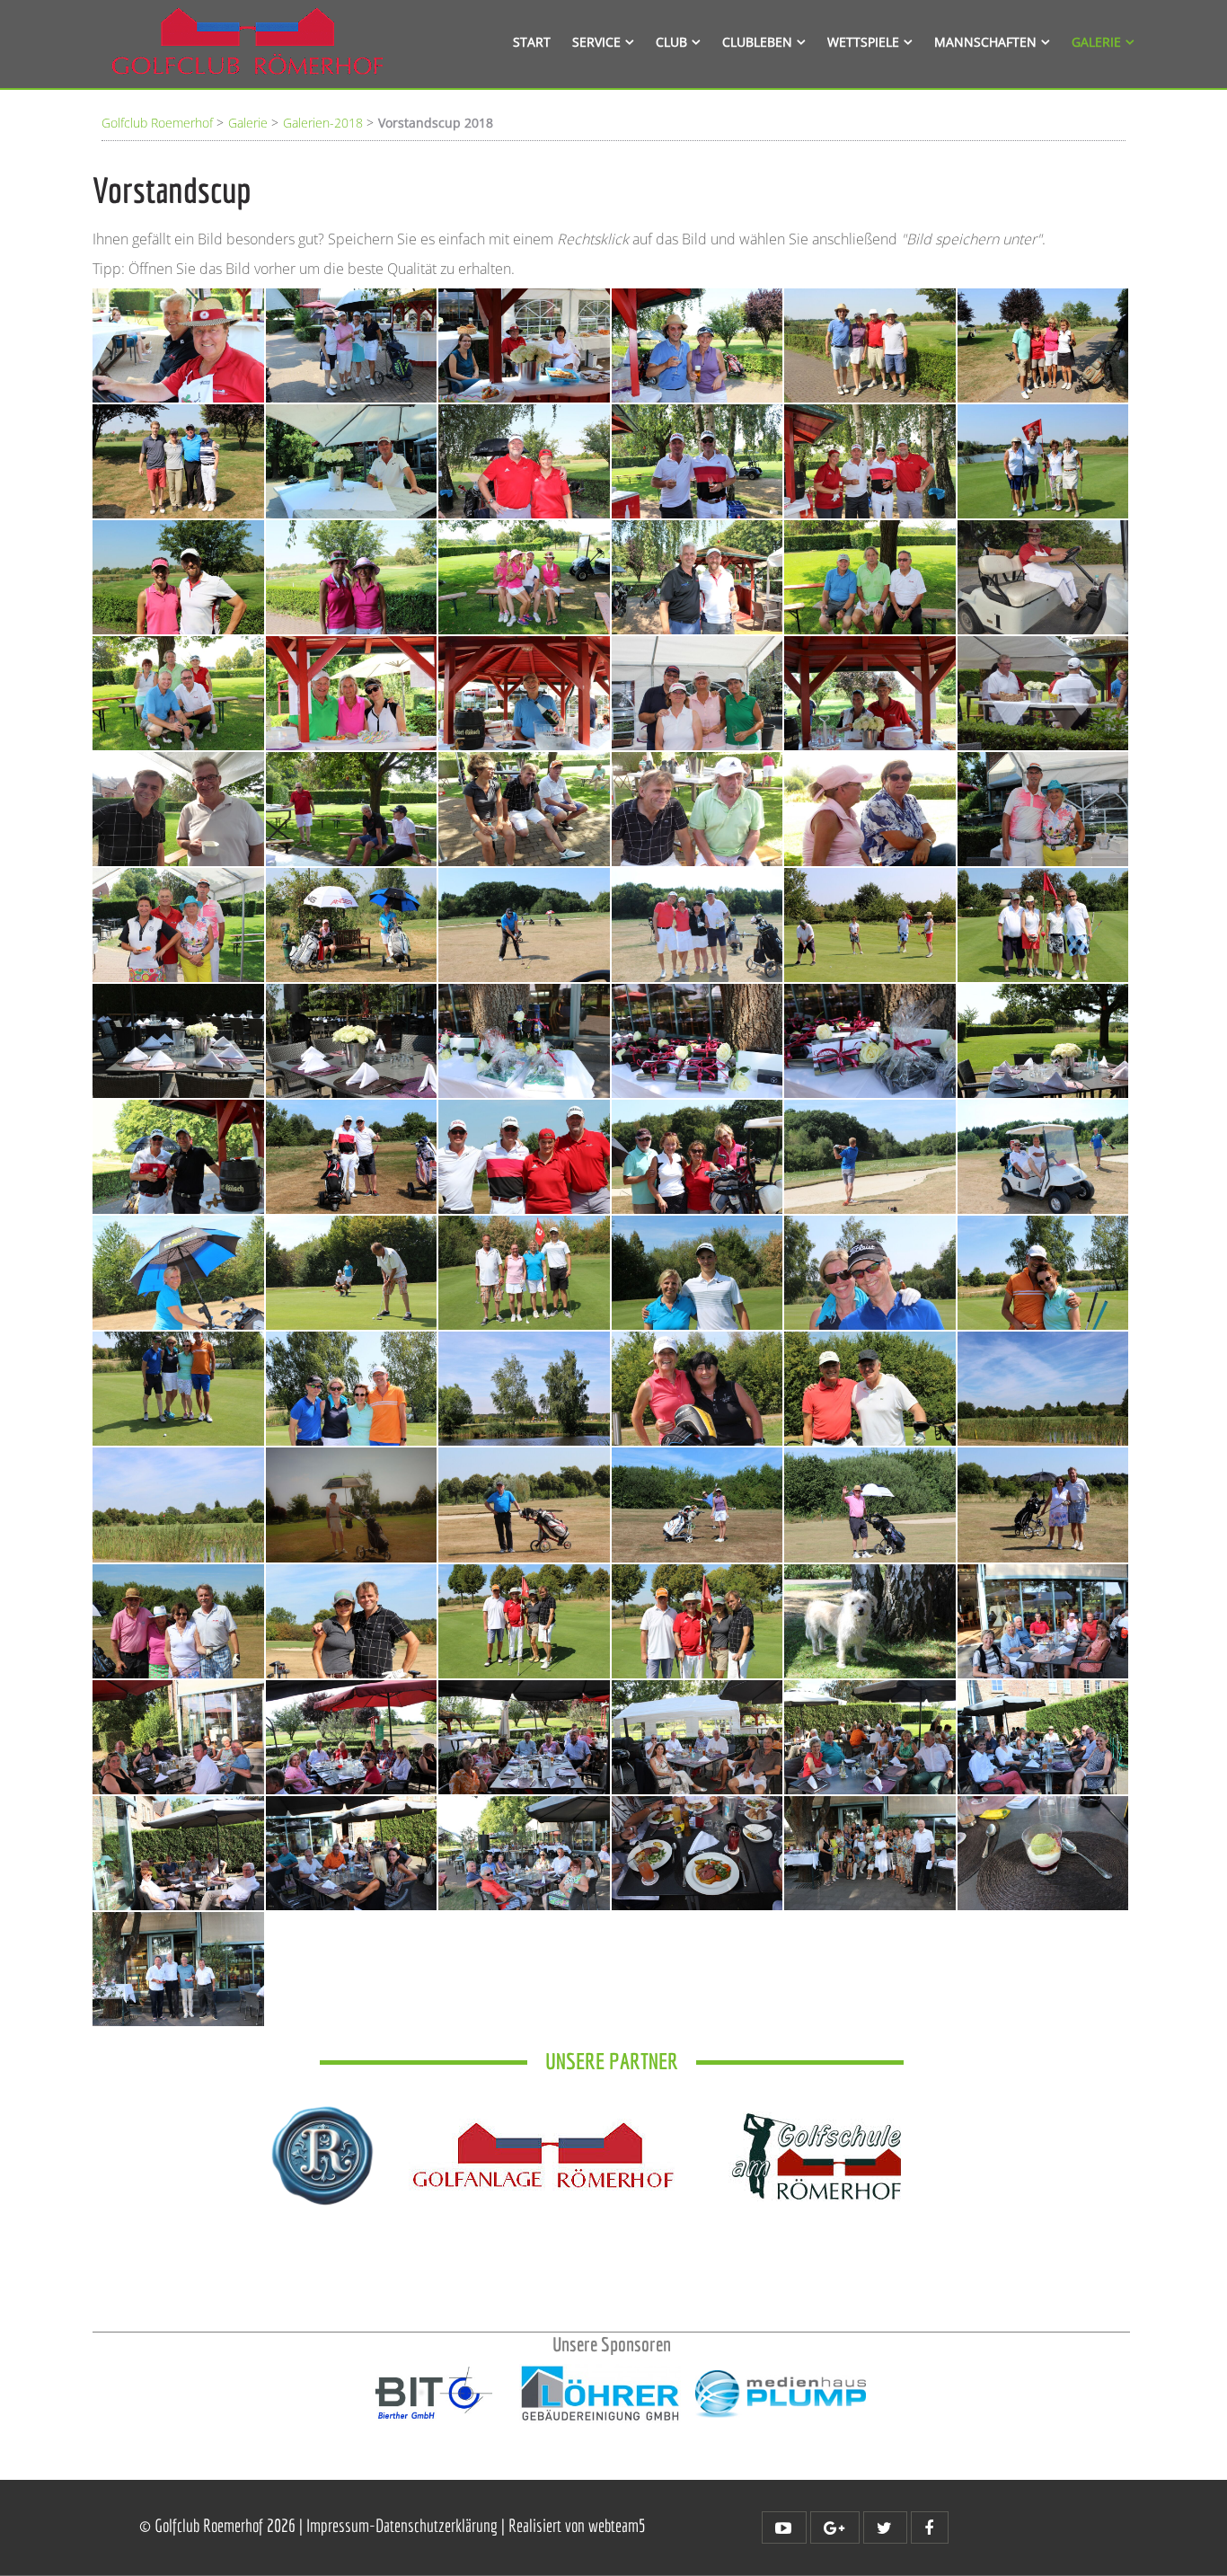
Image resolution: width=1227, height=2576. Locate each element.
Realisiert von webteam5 (577, 2525)
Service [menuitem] (596, 42)
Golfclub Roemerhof (157, 123)
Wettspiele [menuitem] (863, 42)
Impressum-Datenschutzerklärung (404, 2525)
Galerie (248, 123)
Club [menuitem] (671, 42)
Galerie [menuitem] (1096, 42)
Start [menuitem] (532, 42)
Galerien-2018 (323, 123)
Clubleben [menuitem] (757, 42)
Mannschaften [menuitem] (985, 42)
